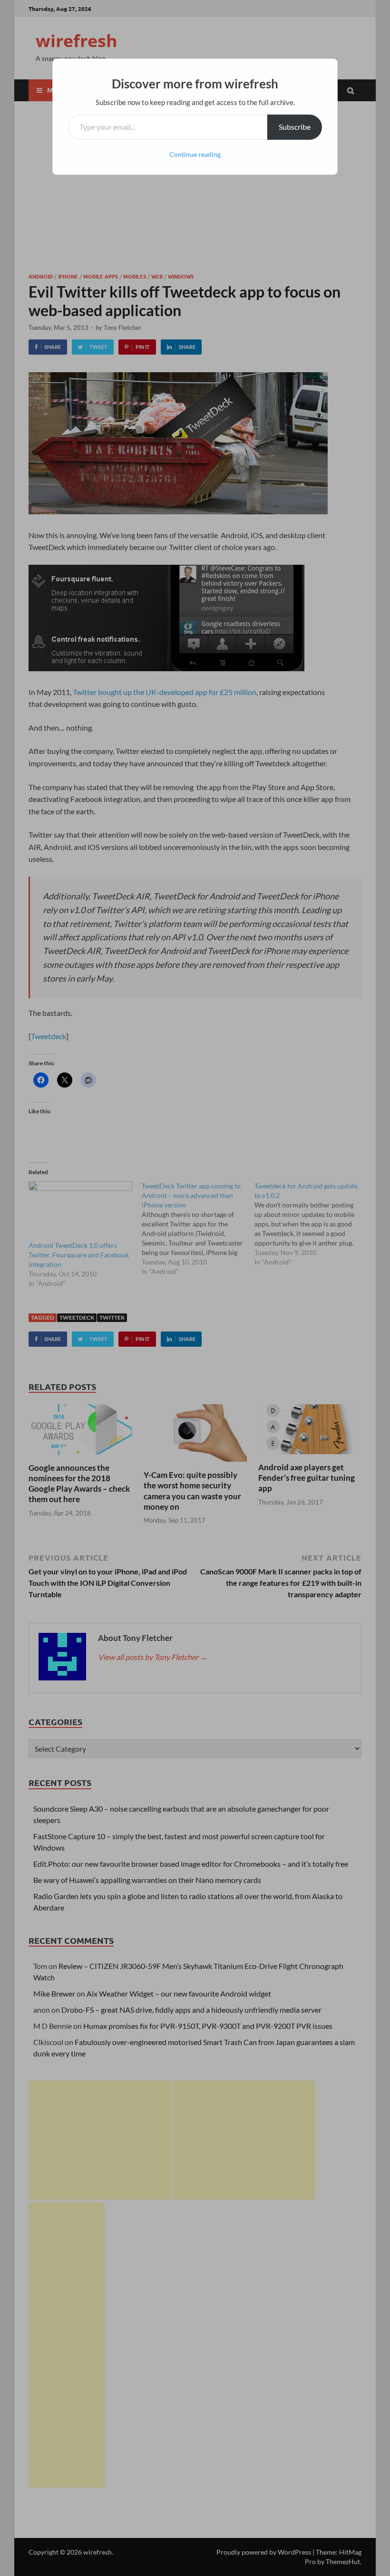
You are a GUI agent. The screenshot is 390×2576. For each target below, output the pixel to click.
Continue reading (195, 154)
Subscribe (295, 127)
